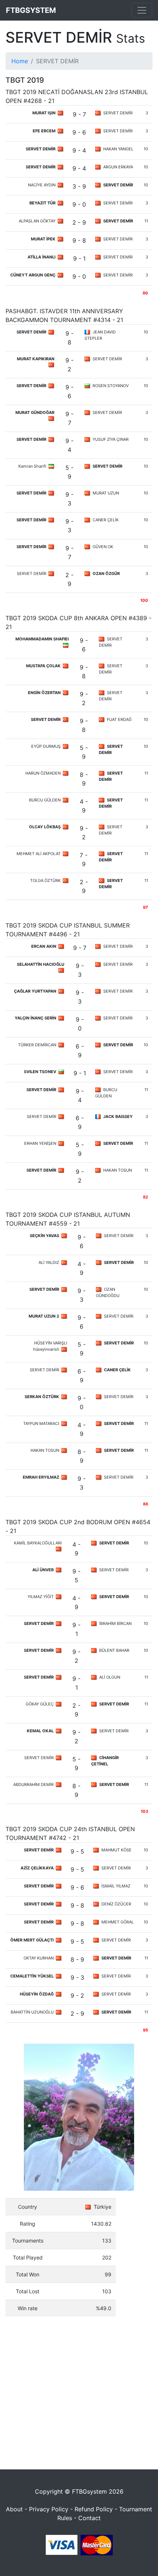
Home (20, 61)
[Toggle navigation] (142, 10)
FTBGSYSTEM (31, 10)
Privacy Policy (49, 2509)
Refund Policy (94, 2509)
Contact (89, 2518)
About (14, 2509)
